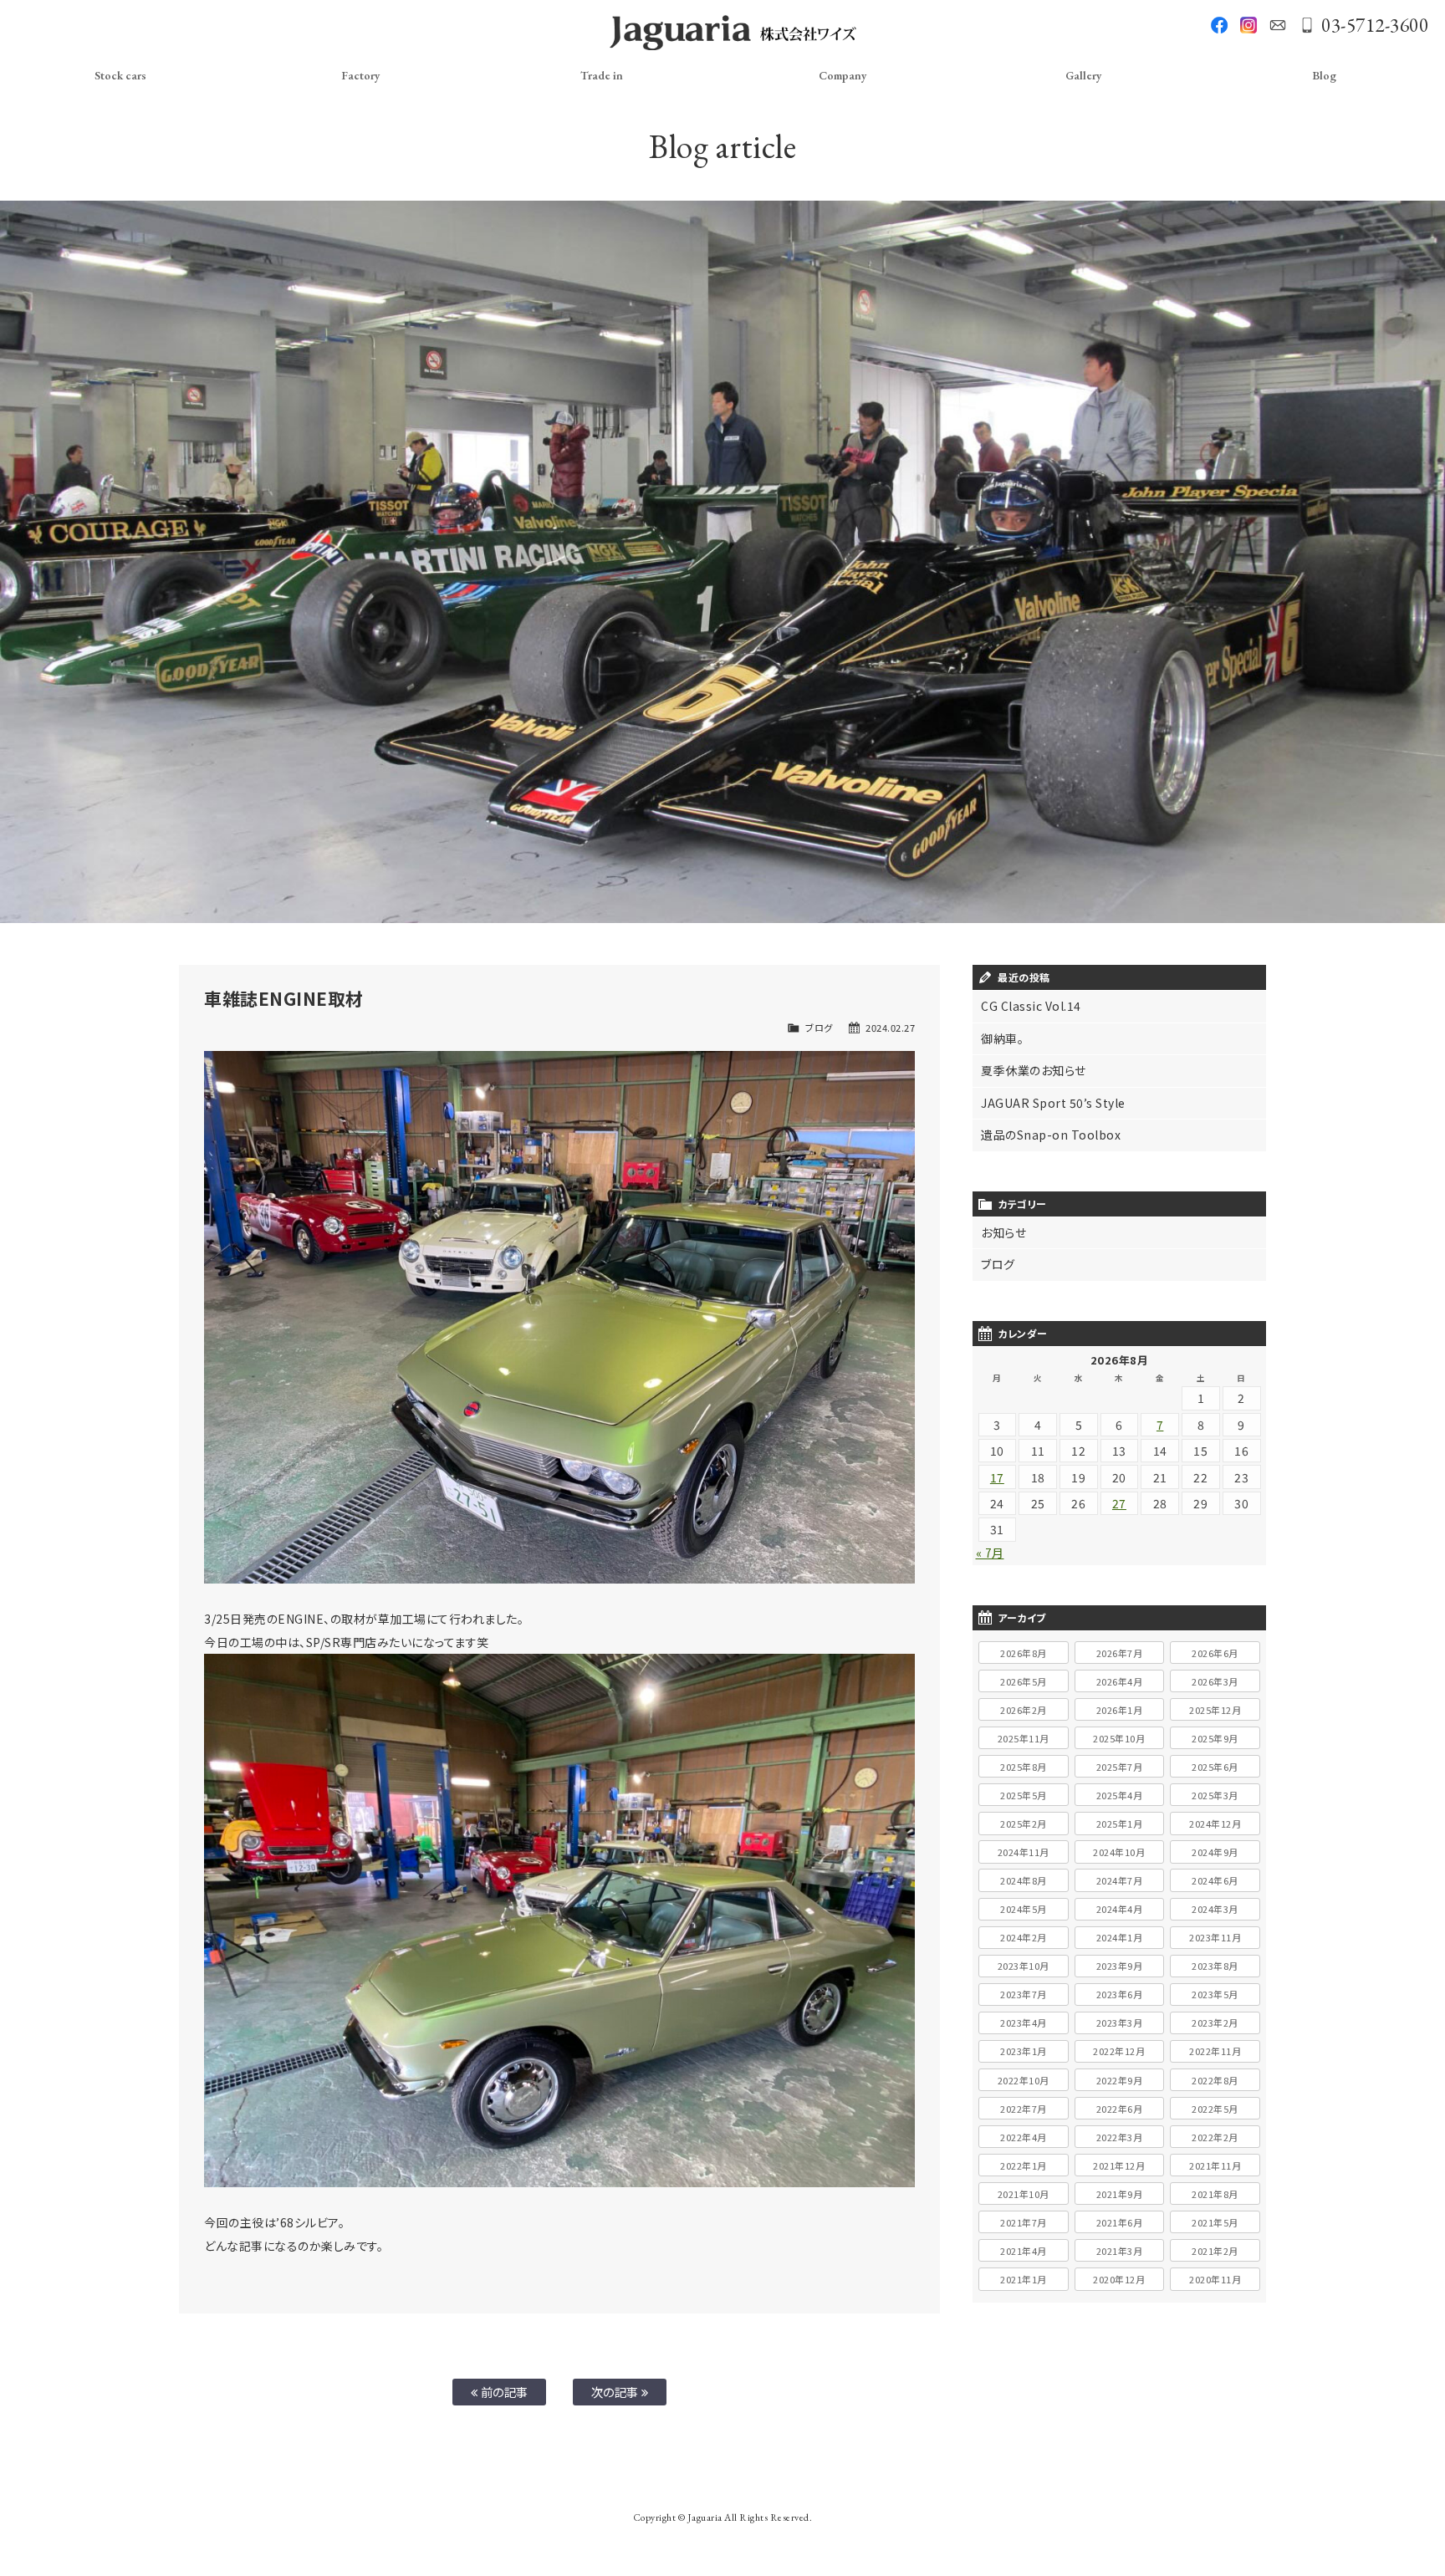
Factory (361, 75)
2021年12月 (1119, 2165)
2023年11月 (1215, 1937)
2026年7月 (1120, 1653)
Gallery (1084, 75)
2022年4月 (1024, 2137)
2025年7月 (1120, 1767)
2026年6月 (1215, 1653)
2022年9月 (1120, 2080)
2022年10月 (1024, 2080)
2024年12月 (1215, 1824)
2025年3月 (1215, 1795)
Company (843, 75)
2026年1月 (1120, 1710)
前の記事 (503, 2392)
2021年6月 (1120, 2222)
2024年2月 (1024, 1937)
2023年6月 (1120, 1994)
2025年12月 (1215, 1710)
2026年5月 (1024, 1681)
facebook (1219, 25)
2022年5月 (1215, 2109)
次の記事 (617, 2392)
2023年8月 (1215, 1966)
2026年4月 (1120, 1681)
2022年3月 (1120, 2137)
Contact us (1278, 25)
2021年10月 (1024, 2194)
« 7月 (990, 1553)
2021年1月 (1024, 2279)
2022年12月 (1119, 2051)
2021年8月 (1215, 2194)
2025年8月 (1024, 1767)
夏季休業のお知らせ (1034, 1070)
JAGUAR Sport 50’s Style (1053, 1103)
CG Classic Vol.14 (1031, 1006)
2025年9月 (1215, 1738)
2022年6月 (1120, 2109)
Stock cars (120, 75)
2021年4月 (1024, 2251)
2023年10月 (1024, 1966)
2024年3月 (1215, 1909)
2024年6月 (1215, 1880)
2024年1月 (1120, 1937)
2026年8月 (1024, 1653)
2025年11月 (1024, 1738)
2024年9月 (1215, 1852)
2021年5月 (1215, 2222)
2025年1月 (1120, 1824)
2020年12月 (1119, 2279)
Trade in (602, 75)
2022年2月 (1215, 2137)
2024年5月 (1024, 1909)
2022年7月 (1024, 2109)
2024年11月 (1024, 1852)
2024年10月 (1119, 1852)
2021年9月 (1120, 2194)
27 (1119, 1503)
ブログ (819, 1028)
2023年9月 (1120, 1966)
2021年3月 (1120, 2251)
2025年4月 (1120, 1795)
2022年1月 (1024, 2165)
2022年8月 (1215, 2080)
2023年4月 (1024, 2023)
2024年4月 (1120, 1909)
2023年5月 (1215, 1994)
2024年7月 (1120, 1880)
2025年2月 (1024, 1824)
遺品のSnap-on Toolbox (1051, 1135)
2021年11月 (1215, 2165)
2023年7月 (1024, 1994)
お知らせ (1003, 1232)
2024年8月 (1024, 1880)
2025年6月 (1215, 1767)
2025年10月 (1119, 1738)
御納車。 (1002, 1038)
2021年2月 (1215, 2251)
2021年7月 (1024, 2222)
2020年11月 (1215, 2279)
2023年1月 (1024, 2051)
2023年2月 (1215, 2023)
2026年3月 (1215, 1681)
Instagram (1248, 25)
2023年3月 (1120, 2023)
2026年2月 (1024, 1710)
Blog (1324, 75)
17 (997, 1477)
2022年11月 (1215, 2051)
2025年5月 (1024, 1795)
